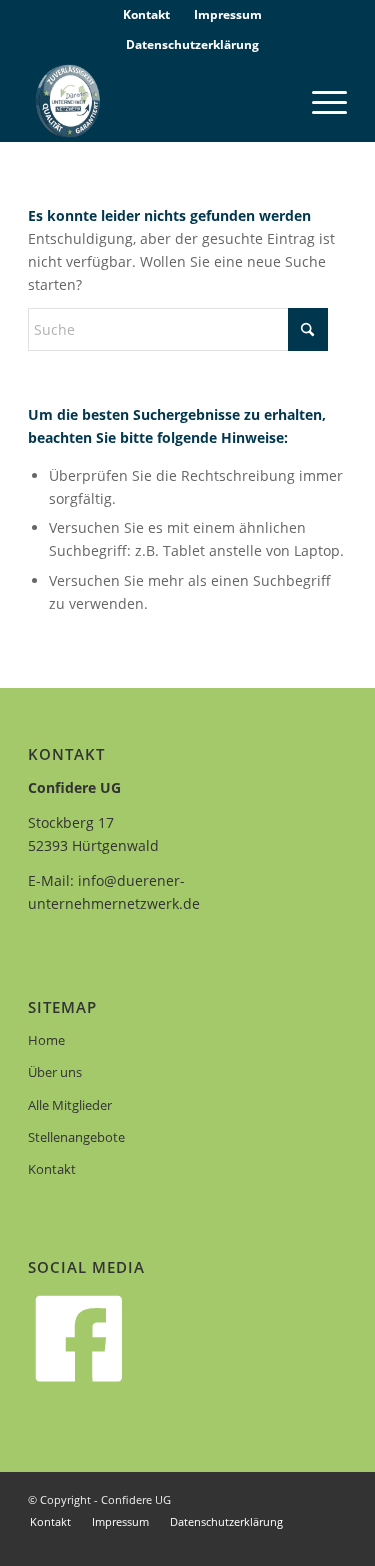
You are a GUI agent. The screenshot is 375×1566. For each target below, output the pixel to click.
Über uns (55, 1072)
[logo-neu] (155, 101)
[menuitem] (147, 15)
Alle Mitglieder (70, 1105)
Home (46, 1040)
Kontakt (52, 1169)
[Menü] (319, 101)
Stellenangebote (76, 1137)
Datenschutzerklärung (192, 44)
